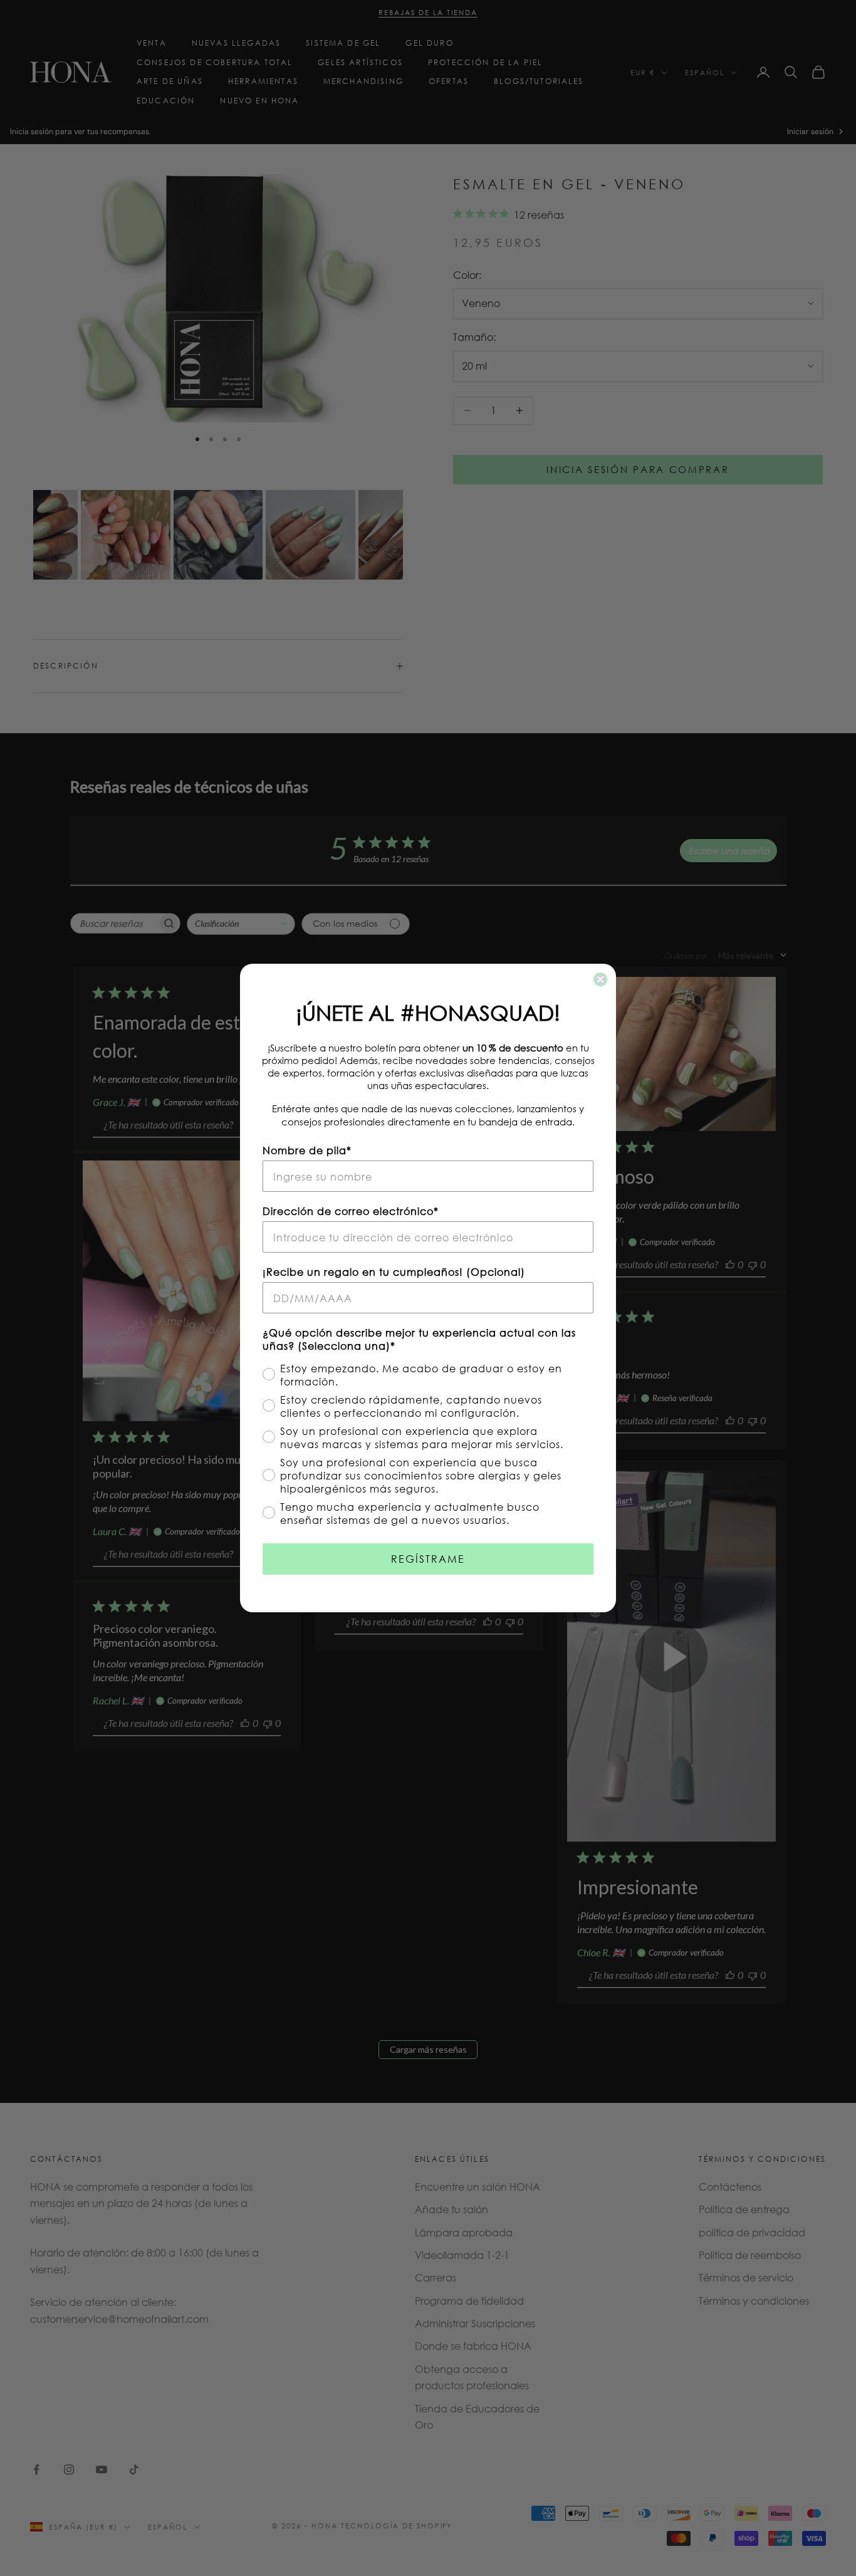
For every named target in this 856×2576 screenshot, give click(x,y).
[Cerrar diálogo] (600, 979)
